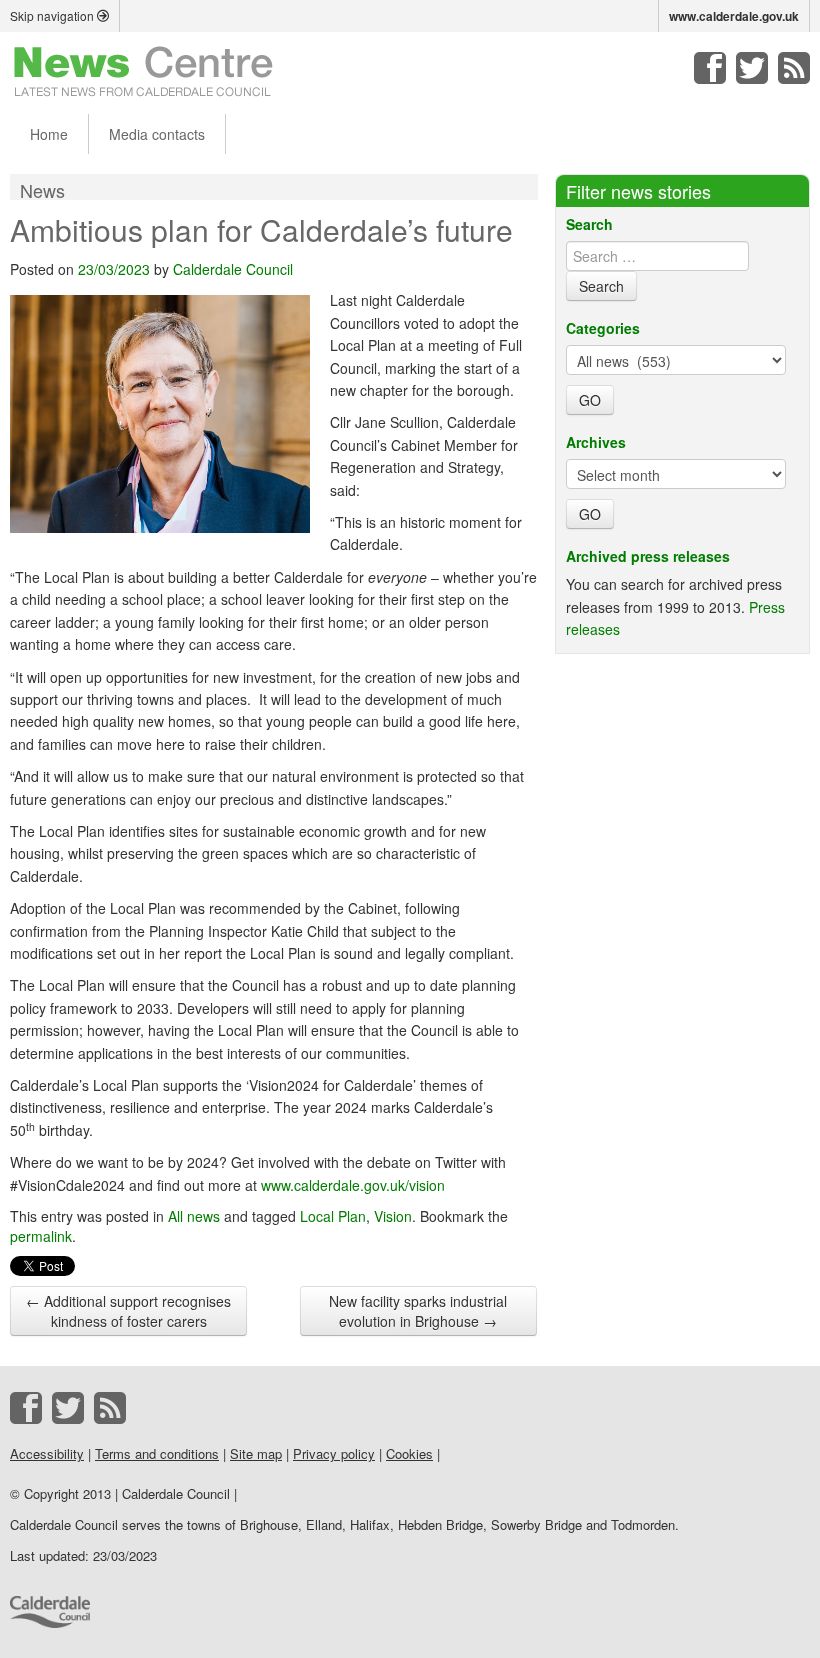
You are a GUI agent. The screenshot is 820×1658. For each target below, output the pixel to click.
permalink (41, 1236)
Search (589, 224)
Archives (596, 442)
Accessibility (47, 1453)
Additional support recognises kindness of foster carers (128, 1311)
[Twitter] (752, 68)
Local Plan (333, 1216)
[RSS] (794, 68)
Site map (256, 1453)
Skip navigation (53, 15)
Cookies (409, 1453)
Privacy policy (334, 1453)
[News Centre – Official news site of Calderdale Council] (143, 70)
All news (194, 1216)
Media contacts (157, 134)
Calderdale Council (233, 269)
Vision (393, 1216)
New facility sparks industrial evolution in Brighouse (418, 1311)
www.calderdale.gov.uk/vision (353, 1185)
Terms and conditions (157, 1453)
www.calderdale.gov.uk (734, 16)
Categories (603, 328)
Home (49, 134)
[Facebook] (710, 68)
